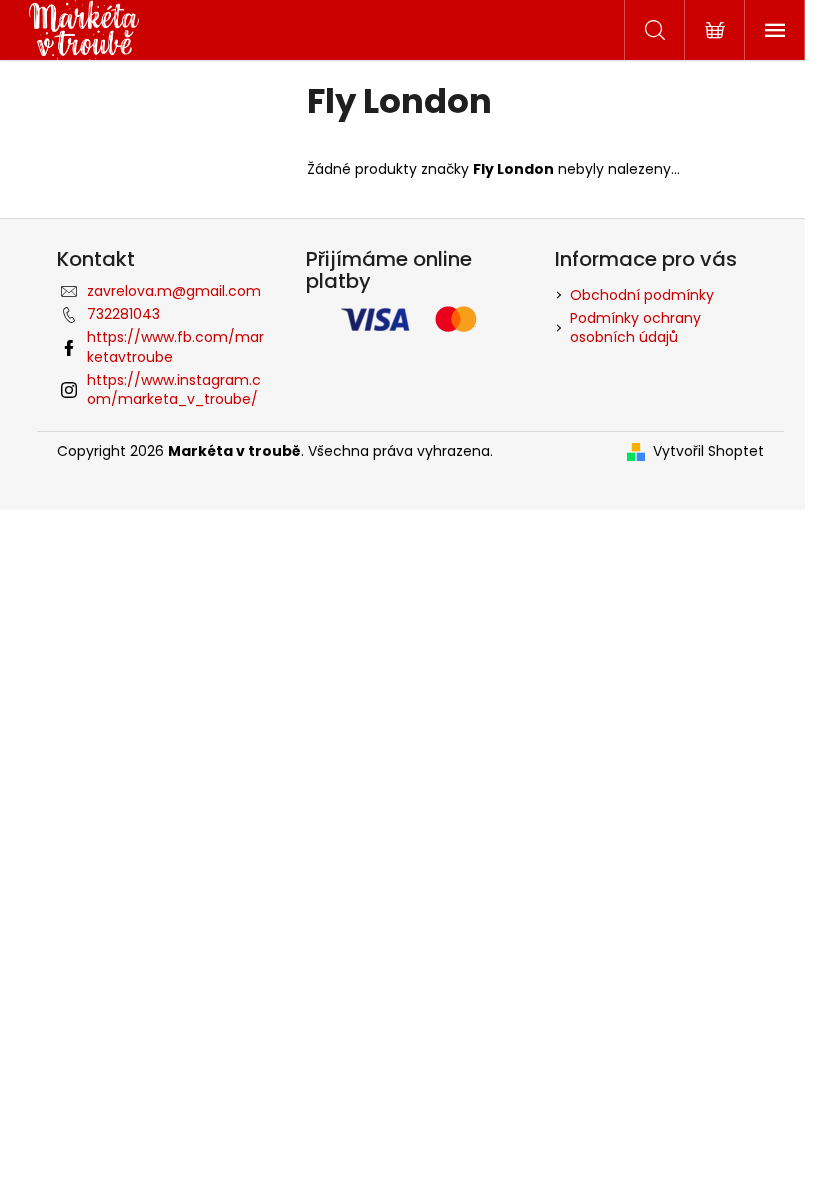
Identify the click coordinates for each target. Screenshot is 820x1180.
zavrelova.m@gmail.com (174, 291)
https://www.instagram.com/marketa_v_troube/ (174, 389)
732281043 (123, 314)
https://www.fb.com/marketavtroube (175, 346)
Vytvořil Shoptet (708, 451)
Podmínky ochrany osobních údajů (635, 327)
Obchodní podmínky (642, 295)
